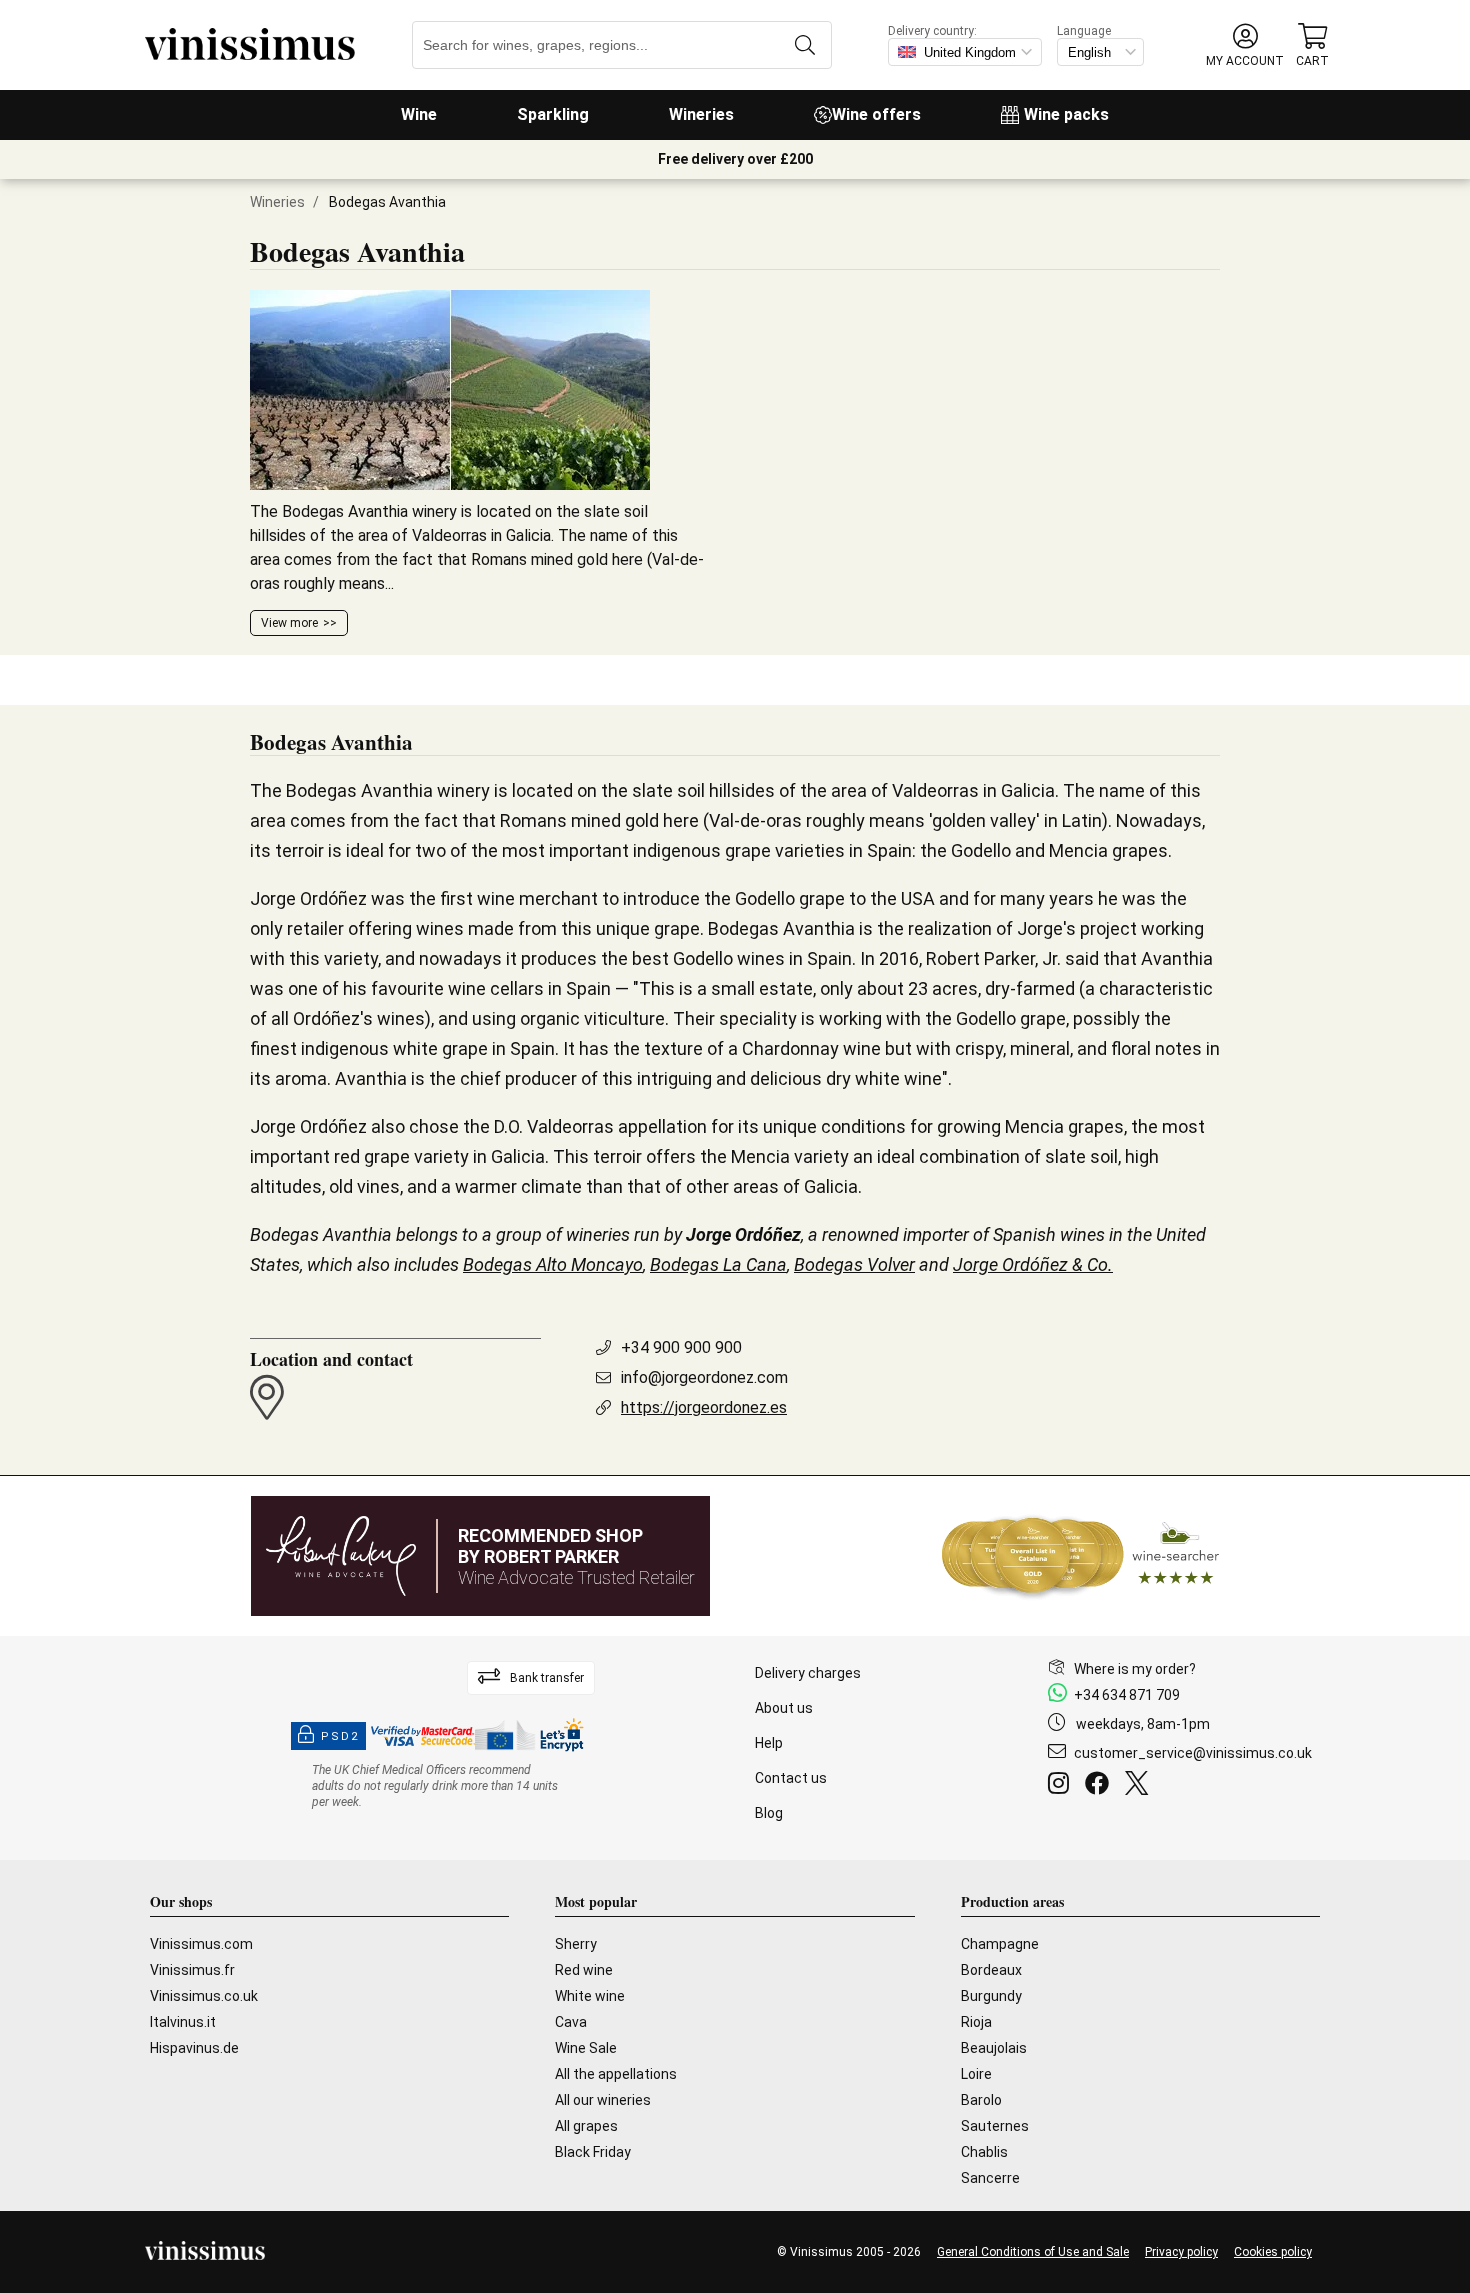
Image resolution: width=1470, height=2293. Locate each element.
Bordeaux (991, 1970)
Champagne (1000, 1944)
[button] (1245, 45)
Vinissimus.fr (192, 1970)
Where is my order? (1135, 1669)
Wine (419, 114)
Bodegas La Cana (718, 1264)
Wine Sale (586, 2048)
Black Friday (593, 2152)
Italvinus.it (183, 2022)
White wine (590, 1996)
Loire (976, 2074)
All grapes (586, 2126)
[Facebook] (1101, 1786)
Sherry (576, 1944)
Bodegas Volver (854, 1264)
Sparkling (553, 114)
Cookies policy (1273, 2252)
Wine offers (876, 114)
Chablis (984, 2152)
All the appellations (616, 2074)
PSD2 (340, 1736)
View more (289, 623)
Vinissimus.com (201, 1944)
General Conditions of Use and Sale (1033, 2252)
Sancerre (990, 2178)
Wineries (701, 114)
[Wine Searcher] (1081, 1556)
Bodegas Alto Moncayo (553, 1264)
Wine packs (1066, 114)
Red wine (584, 1970)
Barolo (981, 2100)
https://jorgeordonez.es (704, 1407)
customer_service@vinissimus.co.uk (1193, 1753)
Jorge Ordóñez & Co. (1033, 1264)
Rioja (976, 2022)
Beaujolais (994, 2048)
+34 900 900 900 (681, 1347)
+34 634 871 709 (1127, 1695)
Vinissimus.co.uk (204, 1996)
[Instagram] (1062, 1786)
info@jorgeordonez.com (704, 1377)
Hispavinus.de (194, 2048)
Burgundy (991, 1996)
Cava (571, 2022)
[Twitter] (1140, 1786)
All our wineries (603, 2100)
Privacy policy (1181, 2252)
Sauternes (995, 2126)
